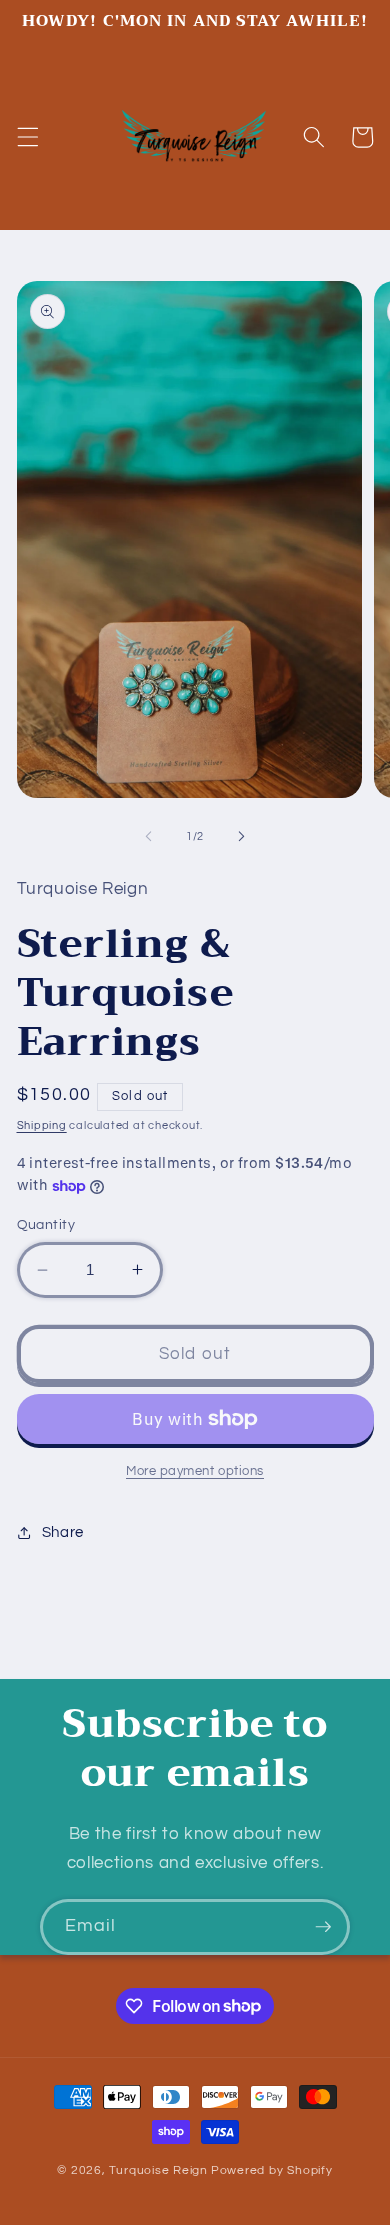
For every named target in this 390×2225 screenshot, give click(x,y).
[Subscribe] (323, 1927)
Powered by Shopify (272, 2170)
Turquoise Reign (158, 2170)
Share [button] (63, 1532)
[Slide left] (149, 837)
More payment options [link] (195, 1471)
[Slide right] (241, 837)
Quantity (46, 1224)
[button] (27, 137)
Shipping (42, 1125)
